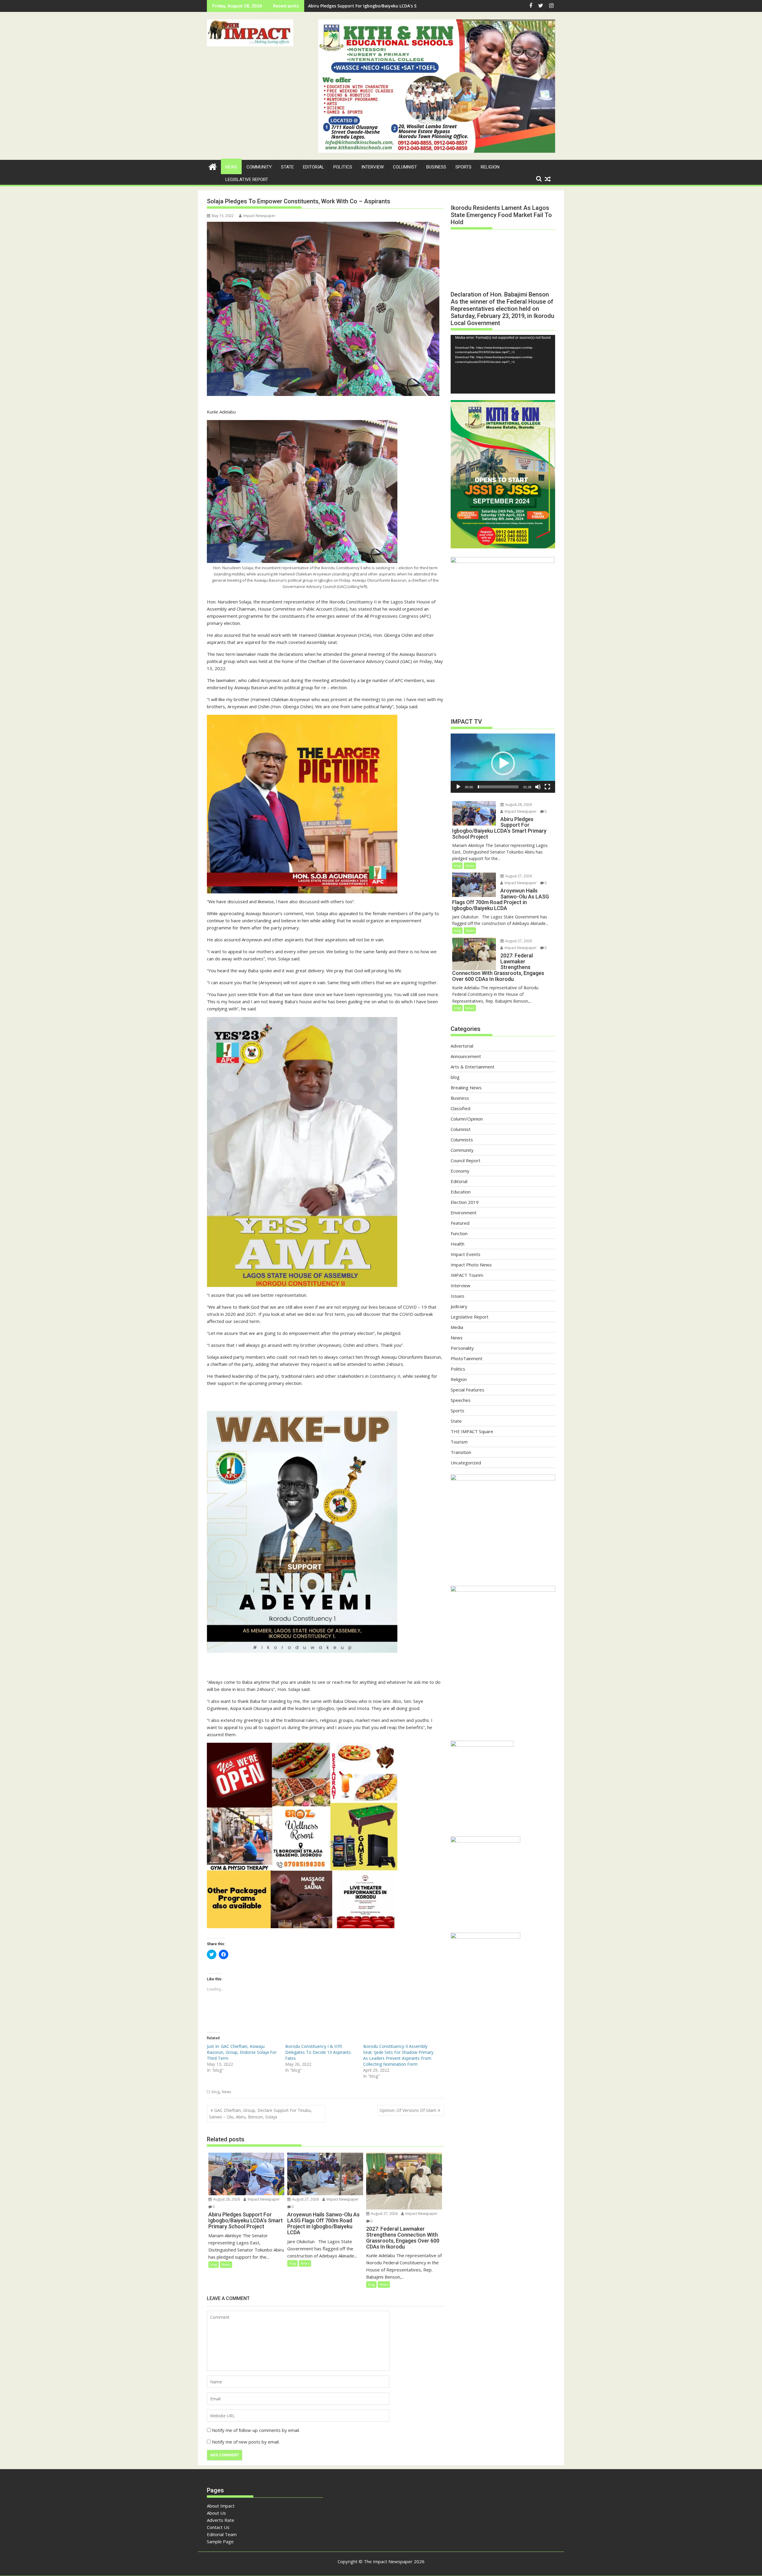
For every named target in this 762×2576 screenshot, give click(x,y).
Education (461, 1192)
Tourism (459, 1442)
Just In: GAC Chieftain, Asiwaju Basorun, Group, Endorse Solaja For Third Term (242, 2052)
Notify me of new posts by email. (246, 2442)
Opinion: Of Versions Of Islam (408, 2110)
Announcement (466, 1056)
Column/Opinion (467, 1119)
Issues (457, 1296)
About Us (216, 2513)
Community (259, 167)
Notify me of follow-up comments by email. (256, 2430)
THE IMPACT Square (472, 1431)
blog (216, 2092)
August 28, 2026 (226, 2199)
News (231, 167)
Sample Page (220, 2541)
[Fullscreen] (547, 787)
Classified (460, 1108)
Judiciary (459, 1306)
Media (457, 1327)
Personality (462, 1348)
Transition (461, 1452)
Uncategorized (466, 1463)
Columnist (405, 167)
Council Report (466, 1160)
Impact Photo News (471, 1265)
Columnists (462, 1140)
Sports (463, 167)
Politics (343, 167)
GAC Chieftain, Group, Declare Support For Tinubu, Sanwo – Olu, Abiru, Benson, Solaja (260, 2114)
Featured (460, 1223)
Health (457, 1244)
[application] (503, 364)
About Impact (221, 2506)
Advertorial (462, 1046)
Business (436, 167)
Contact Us (218, 2527)
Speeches (461, 1400)
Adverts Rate (221, 2520)
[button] (250, 33)
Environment (464, 1213)
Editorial (314, 167)
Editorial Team (222, 2534)
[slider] (498, 787)
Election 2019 (465, 1202)
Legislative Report (247, 180)
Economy (460, 1171)
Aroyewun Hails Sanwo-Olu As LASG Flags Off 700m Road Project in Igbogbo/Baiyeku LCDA (401, 6)
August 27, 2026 (305, 2199)
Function (459, 1233)
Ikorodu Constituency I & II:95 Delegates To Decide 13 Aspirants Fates (318, 2052)
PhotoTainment (467, 1358)
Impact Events (466, 1254)
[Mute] (538, 787)
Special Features (467, 1390)
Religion (490, 167)
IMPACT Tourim (467, 1275)
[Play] (458, 787)
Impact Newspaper (259, 216)
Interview (373, 167)
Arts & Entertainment (473, 1067)
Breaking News (466, 1087)
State (287, 167)
